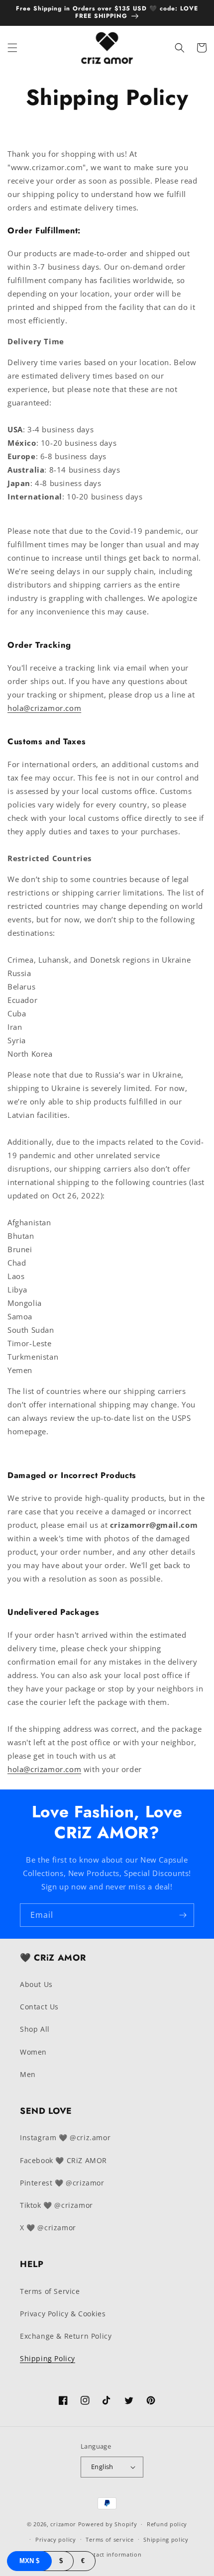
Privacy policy (56, 2539)
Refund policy (167, 2524)
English (102, 2467)
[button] (12, 48)
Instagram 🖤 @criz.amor (65, 2137)
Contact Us (39, 2007)
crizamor (63, 2524)
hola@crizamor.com (44, 708)
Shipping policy (166, 2539)
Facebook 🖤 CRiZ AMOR (63, 2160)
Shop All (35, 2029)
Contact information (112, 2554)
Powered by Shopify (108, 2524)
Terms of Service (50, 2291)
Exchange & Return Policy (66, 2336)
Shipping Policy (48, 2358)
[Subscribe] (183, 1915)
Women (33, 2052)
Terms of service (109, 2539)
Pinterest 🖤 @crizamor (62, 2183)
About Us (36, 1984)
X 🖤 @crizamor (48, 2228)
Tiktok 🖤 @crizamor (56, 2205)
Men (28, 2074)
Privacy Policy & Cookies (63, 2314)
